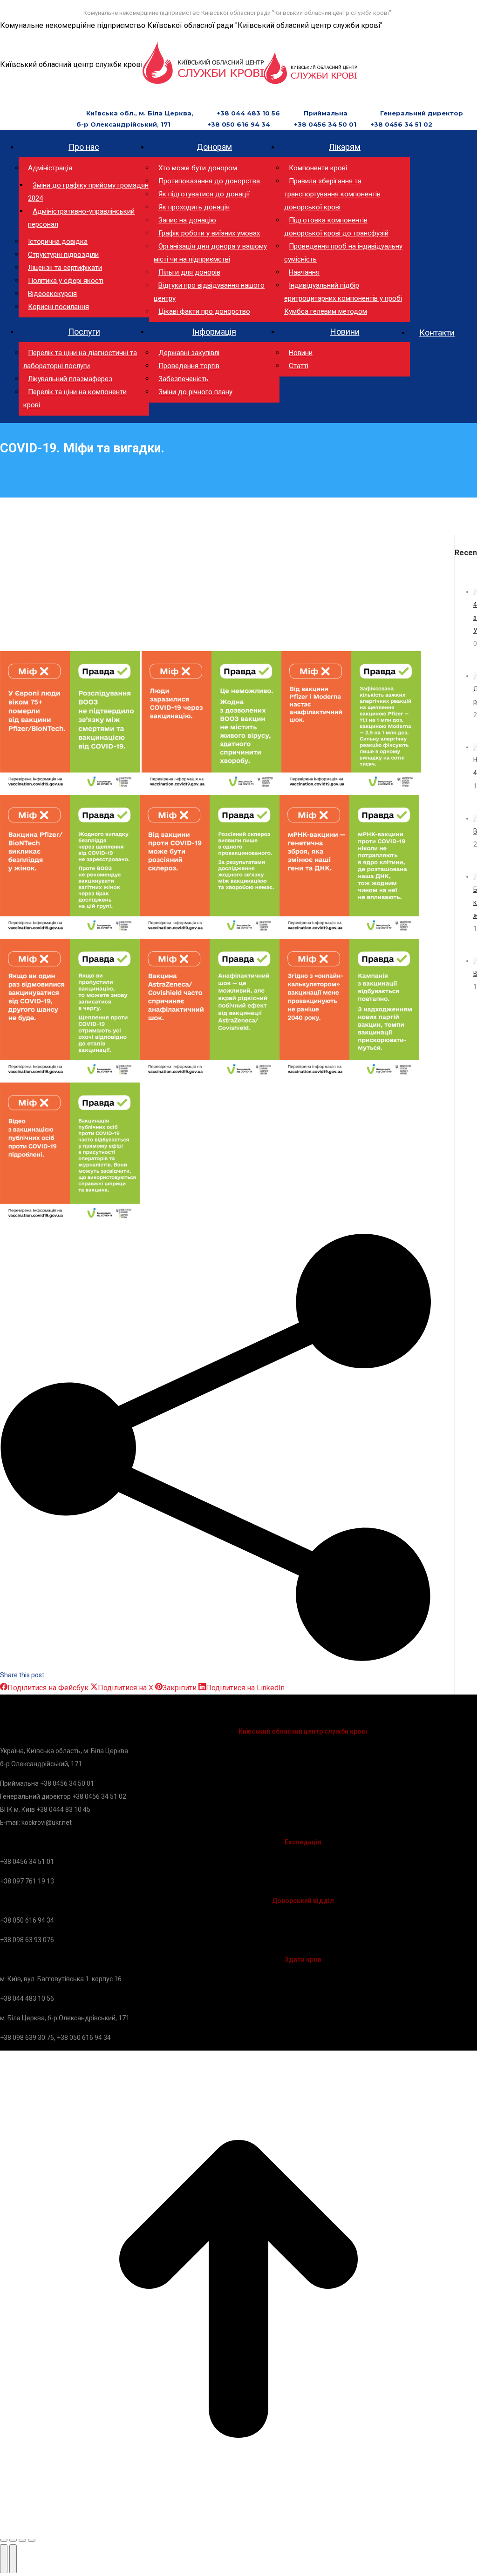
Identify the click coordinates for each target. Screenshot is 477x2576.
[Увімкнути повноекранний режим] (22, 2540)
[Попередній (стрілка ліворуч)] (4, 2559)
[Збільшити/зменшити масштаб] (32, 2540)
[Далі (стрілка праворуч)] (13, 2559)
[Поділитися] (13, 2540)
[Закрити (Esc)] (4, 2540)
